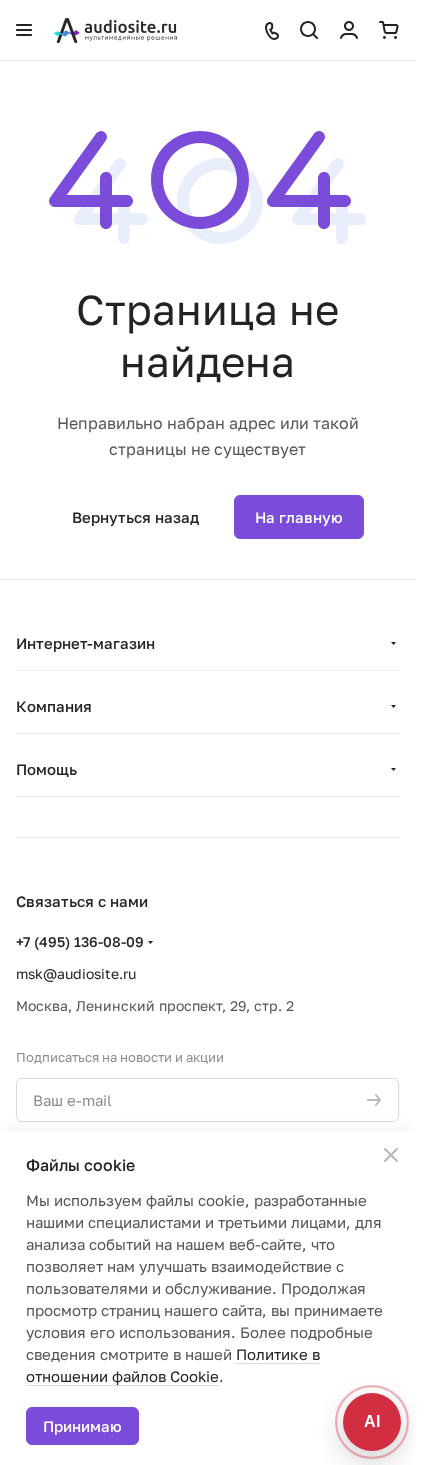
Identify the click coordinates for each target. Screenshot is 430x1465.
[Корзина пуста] (389, 30)
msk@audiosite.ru (76, 973)
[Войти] (349, 30)
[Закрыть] (391, 1155)
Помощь (46, 769)
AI (372, 1421)
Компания (54, 706)
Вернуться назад (135, 517)
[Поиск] (309, 30)
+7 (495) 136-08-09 (80, 941)
